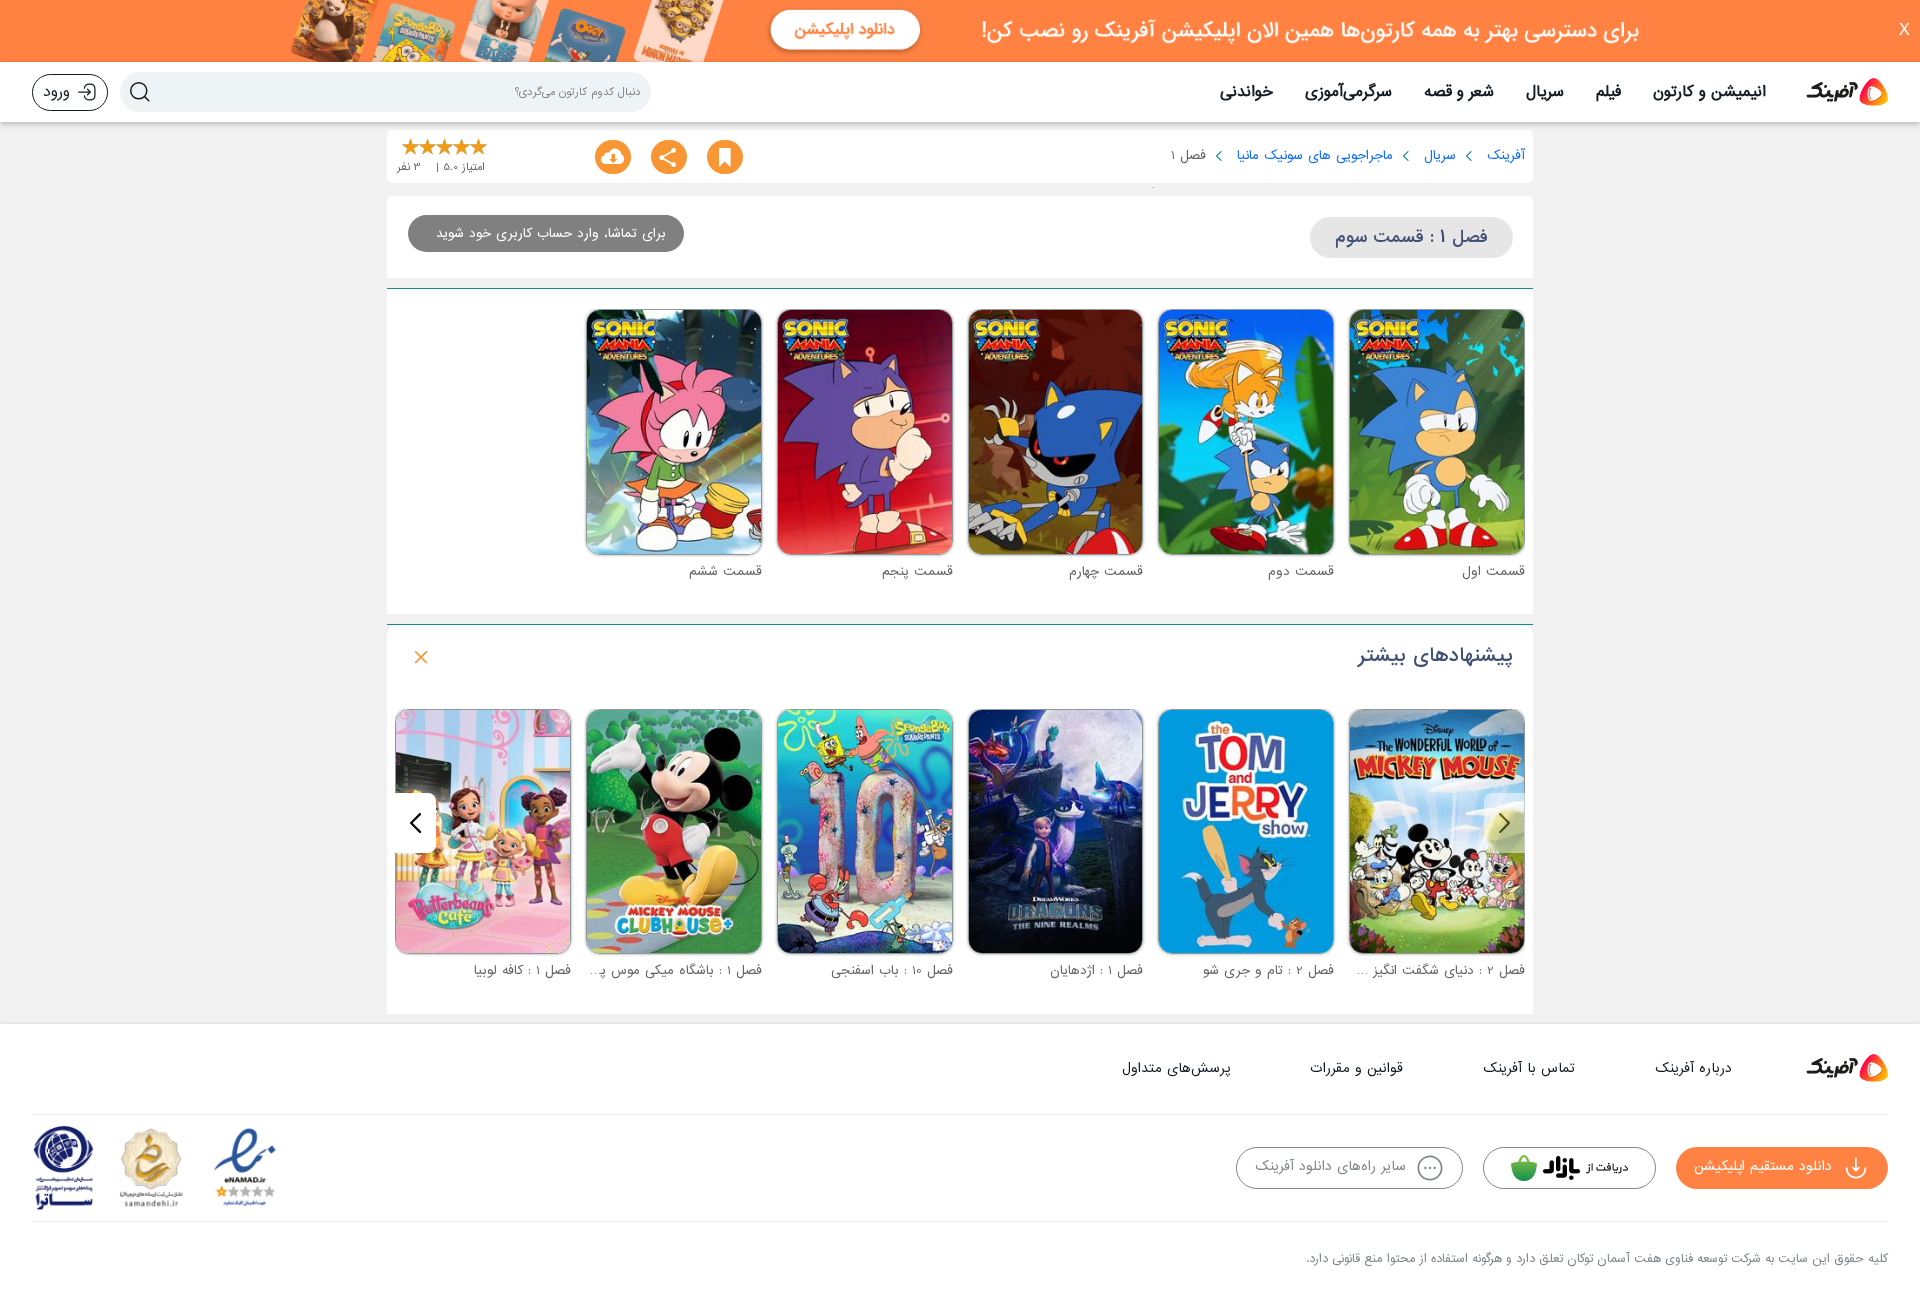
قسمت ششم (725, 571)
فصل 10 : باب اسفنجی (892, 970)
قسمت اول (1493, 571)
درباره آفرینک (1693, 1068)
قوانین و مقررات (1356, 1068)
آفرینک (1506, 155)
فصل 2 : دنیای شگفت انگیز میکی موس (1415, 970)
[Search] (140, 92)
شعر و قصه (1459, 92)
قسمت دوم (1301, 571)
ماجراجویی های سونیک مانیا (1315, 155)
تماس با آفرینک (1529, 1068)
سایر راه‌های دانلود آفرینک (1330, 1166)
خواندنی (1246, 92)
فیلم (1608, 92)
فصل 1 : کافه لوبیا (522, 970)
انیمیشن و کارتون (1709, 92)
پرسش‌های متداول (1176, 1068)
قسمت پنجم (917, 571)
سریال (1545, 92)
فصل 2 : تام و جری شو (1268, 970)
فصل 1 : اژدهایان (1096, 970)
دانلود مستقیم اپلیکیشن (1763, 1166)
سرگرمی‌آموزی (1348, 92)
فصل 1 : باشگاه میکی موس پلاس (669, 970)
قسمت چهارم (1106, 571)
